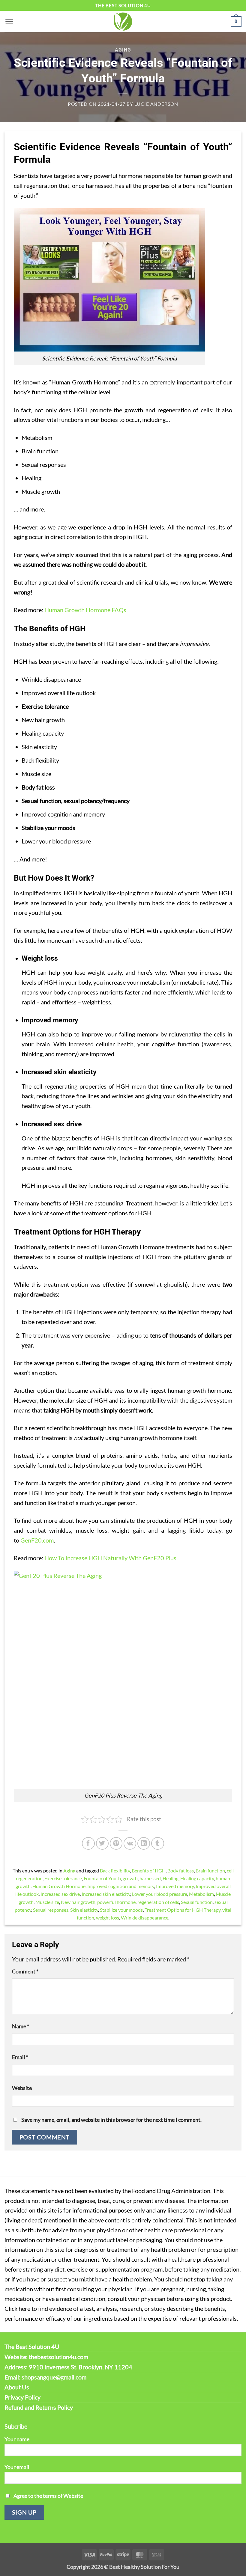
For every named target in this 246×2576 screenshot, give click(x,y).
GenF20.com (37, 1540)
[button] (9, 21)
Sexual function (197, 1902)
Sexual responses (51, 1910)
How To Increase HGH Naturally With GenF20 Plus (110, 1558)
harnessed (150, 1878)
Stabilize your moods (121, 1910)
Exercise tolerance (63, 1878)
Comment (25, 1971)
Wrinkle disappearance (145, 1918)
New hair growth (78, 1902)
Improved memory (175, 1886)
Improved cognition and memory (121, 1886)
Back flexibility (115, 1870)
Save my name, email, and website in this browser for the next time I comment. (111, 2120)
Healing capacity (197, 1878)
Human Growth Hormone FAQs (85, 610)
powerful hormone (116, 1902)
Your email (17, 2467)
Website (22, 2088)
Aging (123, 50)
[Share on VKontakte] (130, 1843)
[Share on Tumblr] (157, 1843)
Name (21, 2026)
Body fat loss (181, 1870)
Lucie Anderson (156, 104)
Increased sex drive (60, 1894)
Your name (17, 2439)
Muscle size (47, 1902)
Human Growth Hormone (59, 1886)
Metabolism (201, 1894)
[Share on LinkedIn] (144, 1843)
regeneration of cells (158, 1902)
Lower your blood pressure (160, 1894)
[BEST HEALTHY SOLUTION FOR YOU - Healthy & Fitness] (123, 22)
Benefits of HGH (149, 1870)
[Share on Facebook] (88, 1843)
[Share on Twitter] (102, 1843)
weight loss (108, 1918)
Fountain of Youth (102, 1878)
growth (130, 1878)
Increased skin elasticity (106, 1894)
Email (20, 2057)
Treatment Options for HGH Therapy (183, 1910)
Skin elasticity (84, 1910)
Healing (171, 1878)
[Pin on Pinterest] (116, 1843)
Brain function (210, 1870)
